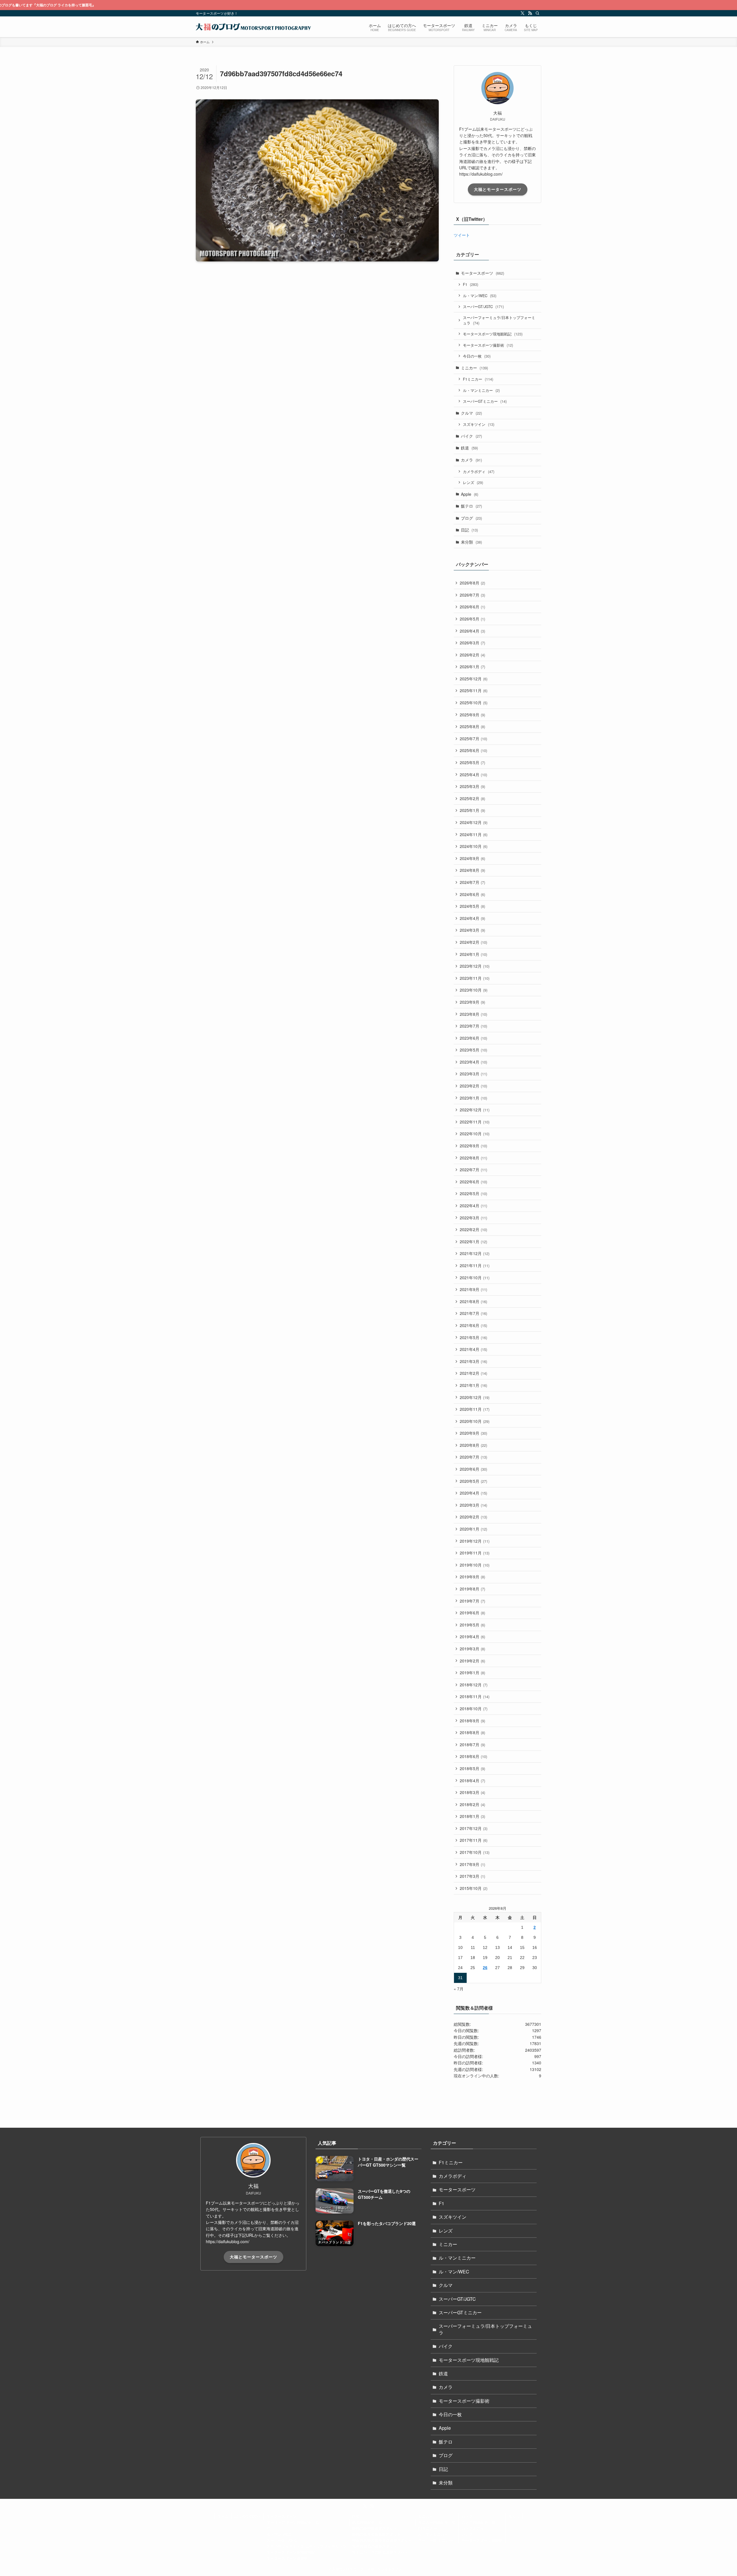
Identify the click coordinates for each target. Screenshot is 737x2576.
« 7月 (459, 1989)
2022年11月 (475, 1122)
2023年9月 (472, 1002)
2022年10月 (475, 1134)
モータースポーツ (483, 273)
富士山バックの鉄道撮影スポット (380, 2552)
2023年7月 (473, 1026)
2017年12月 (474, 1828)
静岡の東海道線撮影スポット (376, 2534)
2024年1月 (473, 954)
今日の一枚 (477, 356)
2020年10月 (475, 1421)
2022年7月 (473, 1170)
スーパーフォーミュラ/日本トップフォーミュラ (499, 320)
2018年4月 (472, 1780)
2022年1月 (473, 1242)
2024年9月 (472, 858)
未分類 (471, 542)
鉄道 (469, 448)
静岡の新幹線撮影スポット (375, 2528)
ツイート (462, 235)
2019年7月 (472, 1601)
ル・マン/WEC (480, 296)
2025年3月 (472, 786)
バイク (471, 436)
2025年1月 (472, 810)
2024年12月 (474, 822)
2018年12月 (474, 1685)
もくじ (514, 2516)
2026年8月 (472, 583)
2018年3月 (472, 1792)
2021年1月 (473, 1385)
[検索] (537, 13)
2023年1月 (473, 1098)
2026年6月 (472, 607)
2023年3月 (473, 1074)
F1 (471, 284)
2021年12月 (475, 1253)
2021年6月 (473, 1325)
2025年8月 (472, 726)
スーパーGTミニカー (485, 401)
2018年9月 (472, 1721)
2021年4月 (473, 1349)
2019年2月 (472, 1661)
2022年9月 (473, 1146)
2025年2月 (472, 798)
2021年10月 (475, 1277)
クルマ (471, 413)
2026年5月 (472, 619)
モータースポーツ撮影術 (488, 345)
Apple (470, 494)
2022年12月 (475, 1110)
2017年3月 (472, 1876)
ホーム (223, 2516)
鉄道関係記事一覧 (367, 2522)
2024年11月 (474, 834)
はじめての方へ (247, 2516)
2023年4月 (473, 1062)
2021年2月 (473, 1373)
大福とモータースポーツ (498, 189)
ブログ (471, 518)
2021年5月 (473, 1337)
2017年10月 (475, 1852)
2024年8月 (472, 870)
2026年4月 (472, 631)
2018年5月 (472, 1768)
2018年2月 (472, 1804)
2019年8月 (472, 1589)
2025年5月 (472, 762)
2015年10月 (474, 1888)
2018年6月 (473, 1756)
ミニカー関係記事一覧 (437, 2522)
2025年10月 (474, 703)
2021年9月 (473, 1289)
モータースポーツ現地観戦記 (493, 334)
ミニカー (474, 368)
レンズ (473, 482)
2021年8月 (473, 1301)
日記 (469, 530)
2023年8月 (473, 1014)
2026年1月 (472, 667)
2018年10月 (474, 1709)
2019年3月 (472, 1649)
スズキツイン (479, 424)
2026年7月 (472, 595)
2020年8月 (473, 1445)
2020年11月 (475, 1409)
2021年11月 (475, 1265)
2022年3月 (473, 1218)
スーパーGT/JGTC (483, 306)
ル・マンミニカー (481, 390)
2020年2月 (473, 1517)
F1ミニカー (478, 379)
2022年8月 (473, 1158)
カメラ (471, 460)
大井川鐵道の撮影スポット (375, 2546)
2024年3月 (472, 930)
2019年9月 (472, 1577)
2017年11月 (474, 1840)
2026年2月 (472, 655)
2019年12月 (475, 1541)
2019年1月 (472, 1673)
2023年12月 (475, 966)
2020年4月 (473, 1493)
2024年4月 (472, 918)
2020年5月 (473, 1481)
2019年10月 (475, 1565)
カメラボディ (479, 471)
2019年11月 (475, 1553)
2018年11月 (475, 1696)
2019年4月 (472, 1637)
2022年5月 (473, 1193)
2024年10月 (474, 846)
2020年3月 (473, 1505)
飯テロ (471, 506)
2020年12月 (475, 1397)
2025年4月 (473, 774)
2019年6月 (472, 1613)
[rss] (530, 13)
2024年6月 (472, 894)
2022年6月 (473, 1182)
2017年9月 (472, 1864)
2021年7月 (473, 1313)
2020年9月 (473, 1433)
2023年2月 (473, 1086)
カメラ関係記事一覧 (479, 2522)
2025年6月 (473, 750)
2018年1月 (472, 1816)
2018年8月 (472, 1732)
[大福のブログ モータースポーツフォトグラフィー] (253, 27)
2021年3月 (473, 1361)
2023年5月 (473, 1050)
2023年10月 (474, 990)
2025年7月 (473, 739)
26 (485, 1968)
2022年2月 (473, 1229)
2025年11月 (474, 690)
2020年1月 (473, 1529)
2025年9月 (472, 715)
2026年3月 (472, 643)
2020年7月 (473, 1457)
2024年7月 (472, 882)
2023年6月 (473, 1038)
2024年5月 (472, 906)
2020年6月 (473, 1469)
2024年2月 (473, 942)
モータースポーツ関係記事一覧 (293, 2522)
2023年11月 (475, 978)
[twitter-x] (523, 13)
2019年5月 (472, 1625)
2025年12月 (474, 679)
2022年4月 (473, 1206)
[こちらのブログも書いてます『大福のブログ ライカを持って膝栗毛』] (368, 5)
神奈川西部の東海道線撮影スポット (382, 2540)
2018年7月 (472, 1744)
